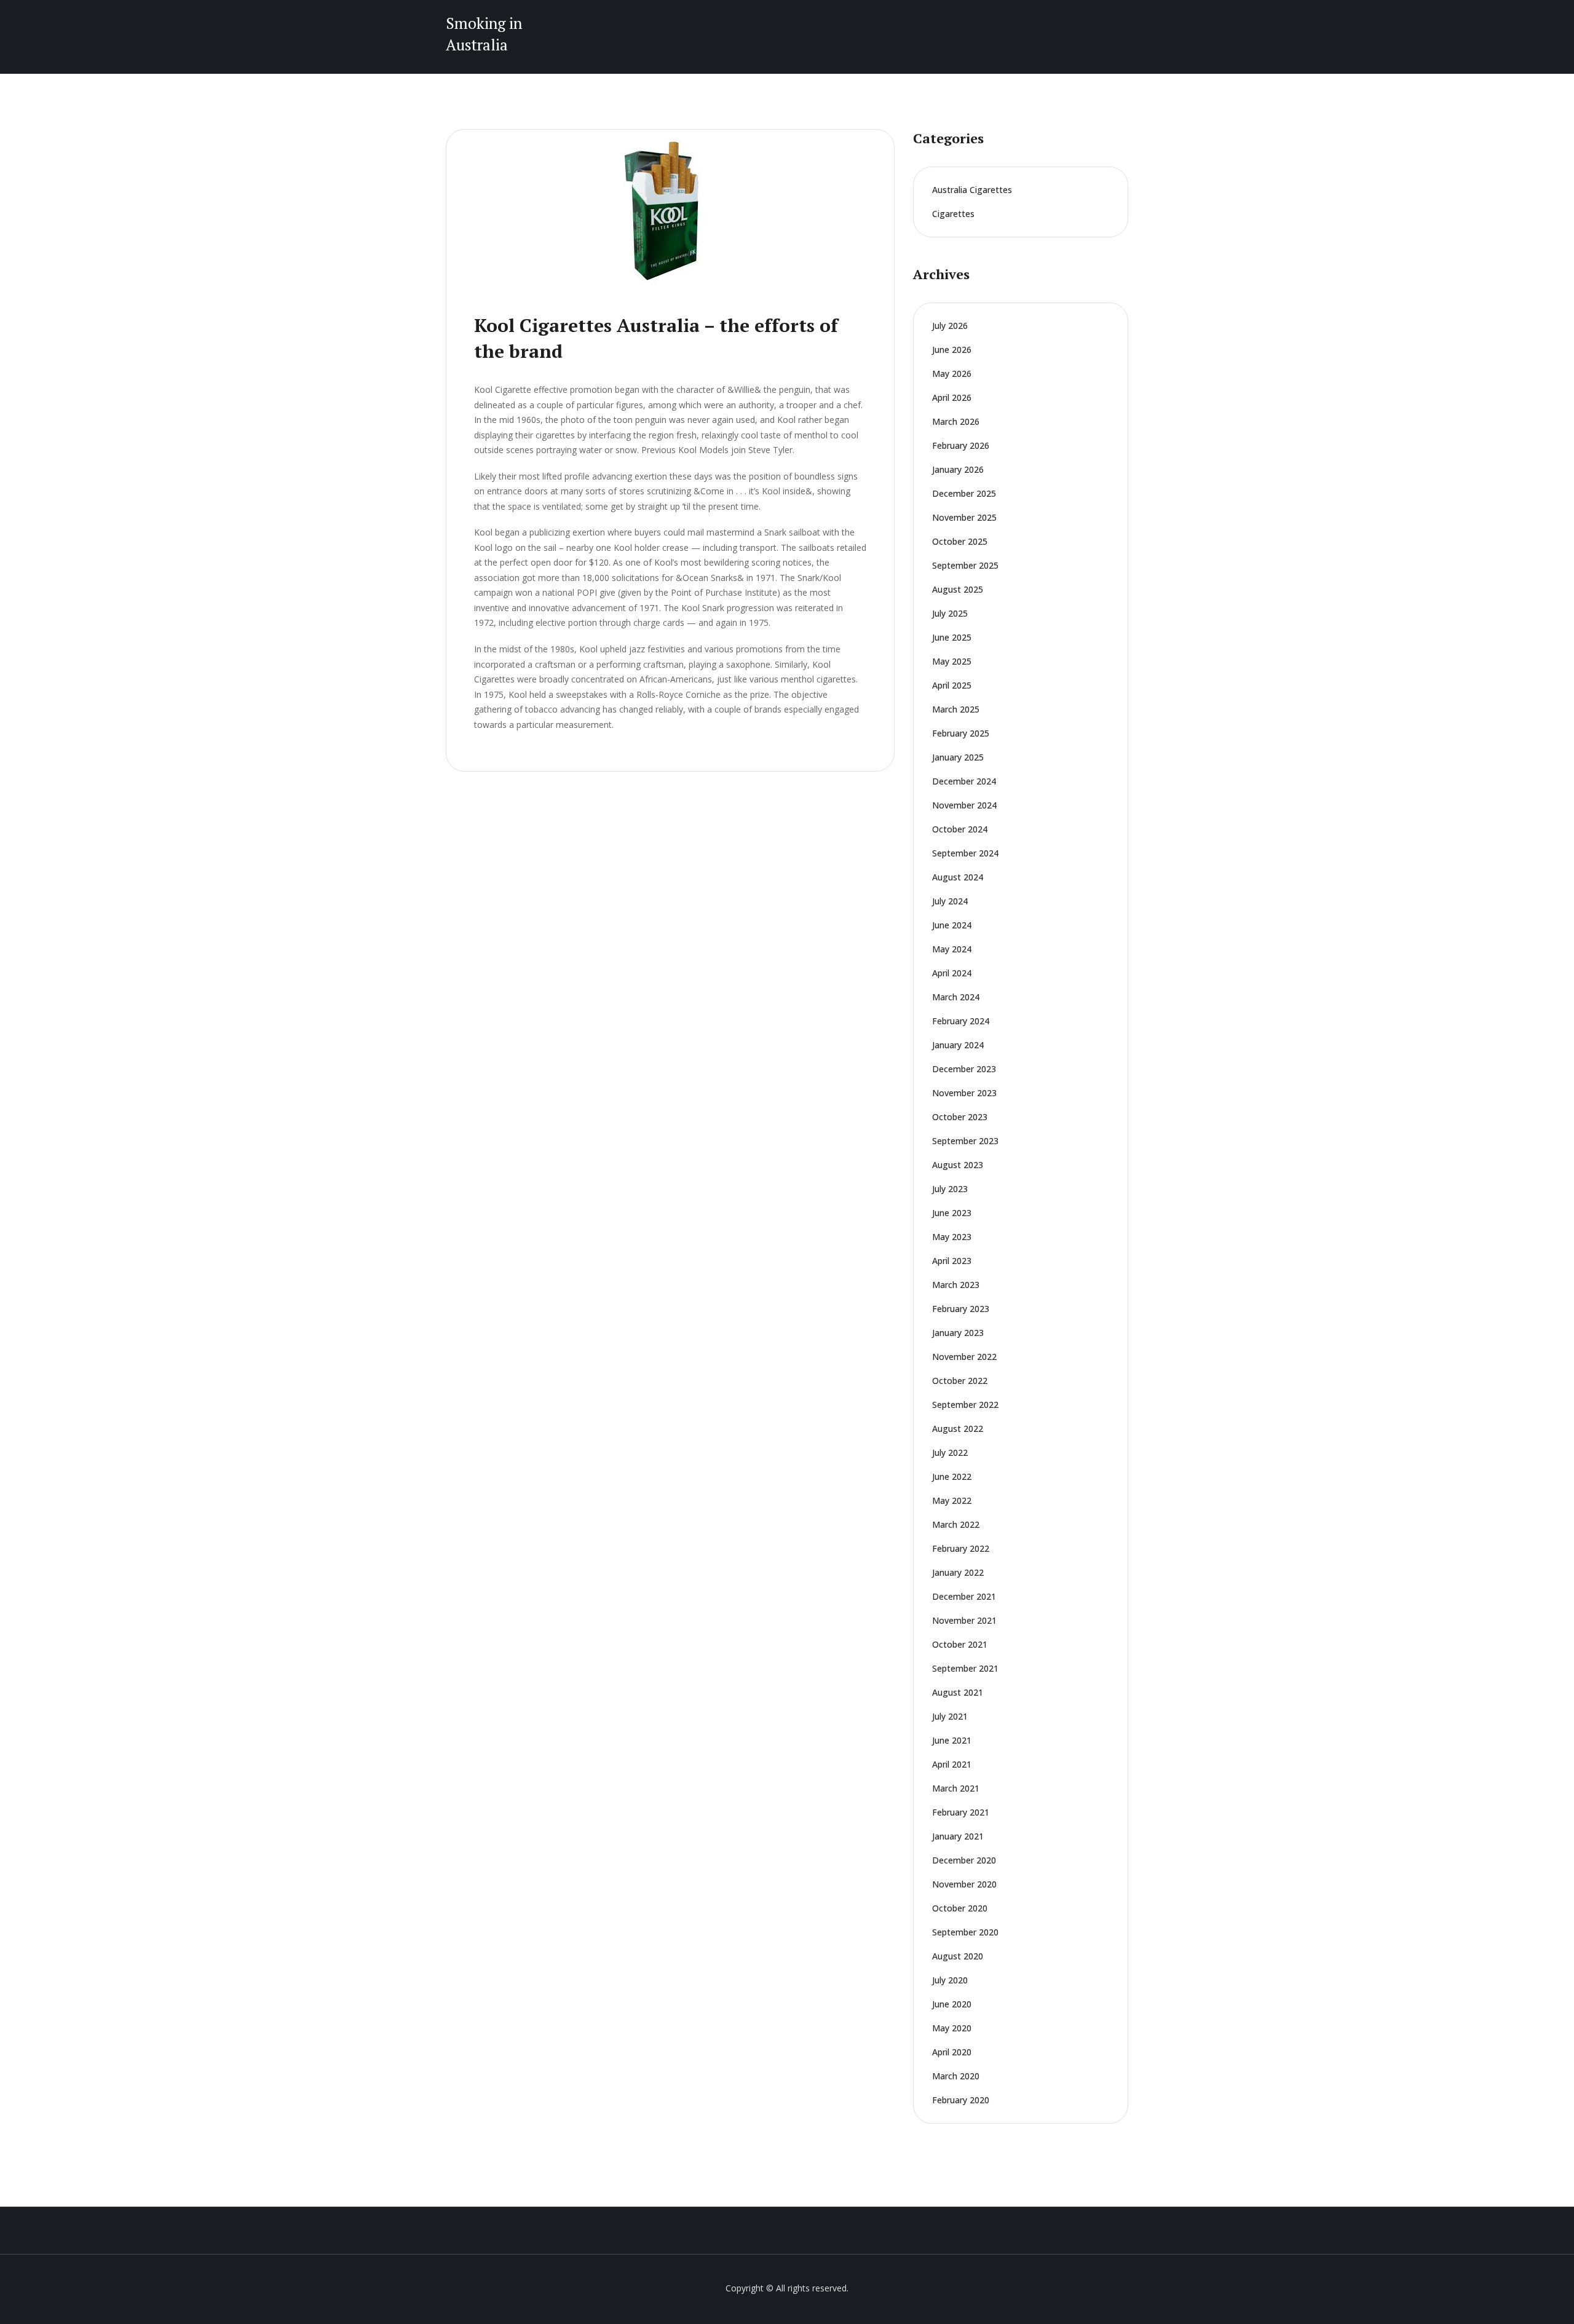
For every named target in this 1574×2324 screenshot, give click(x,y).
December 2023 (964, 1069)
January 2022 (958, 1572)
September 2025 (965, 565)
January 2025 (958, 757)
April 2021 (952, 1764)
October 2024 (960, 829)
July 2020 (950, 1980)
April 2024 (952, 973)
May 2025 (952, 661)
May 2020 (952, 2028)
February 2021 (961, 1812)
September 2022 (965, 1405)
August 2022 (958, 1429)
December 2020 (964, 1860)
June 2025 (952, 637)
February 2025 (961, 733)
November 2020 (964, 1884)
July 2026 (950, 326)
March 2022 (956, 1524)
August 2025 (958, 589)
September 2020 (965, 1932)
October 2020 (960, 1908)
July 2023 (950, 1189)
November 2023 (964, 1093)
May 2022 (952, 1500)
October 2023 (960, 1117)
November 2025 (964, 517)
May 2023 (952, 1237)
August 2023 (958, 1165)
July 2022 (950, 1452)
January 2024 (958, 1045)
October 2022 (960, 1381)
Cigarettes (953, 214)
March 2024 (956, 997)
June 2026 (952, 350)
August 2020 (958, 1956)
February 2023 (961, 1309)
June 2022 (952, 1476)
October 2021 (960, 1644)
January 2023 (958, 1333)
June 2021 (952, 1740)
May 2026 (952, 373)
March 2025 (956, 709)
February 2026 (961, 445)
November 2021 (964, 1620)
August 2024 (958, 877)
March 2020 (956, 2076)
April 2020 (952, 2052)
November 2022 (964, 1357)
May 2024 (952, 949)
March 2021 (956, 1788)
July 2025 (950, 613)
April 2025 (952, 685)
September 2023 (965, 1141)
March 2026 (956, 421)
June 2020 (952, 2004)
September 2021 (965, 1668)
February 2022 (961, 1548)
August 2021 (958, 1692)
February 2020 (961, 2100)
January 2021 (958, 1836)
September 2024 (965, 853)
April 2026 (952, 397)
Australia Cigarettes (972, 190)
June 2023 (952, 1213)
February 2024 (961, 1021)
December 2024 (964, 781)
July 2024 (950, 901)
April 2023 (952, 1261)
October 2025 (960, 541)
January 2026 (958, 469)
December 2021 (964, 1596)
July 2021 (950, 1716)
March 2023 (956, 1285)
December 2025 (964, 493)
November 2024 (964, 805)
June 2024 (952, 925)
